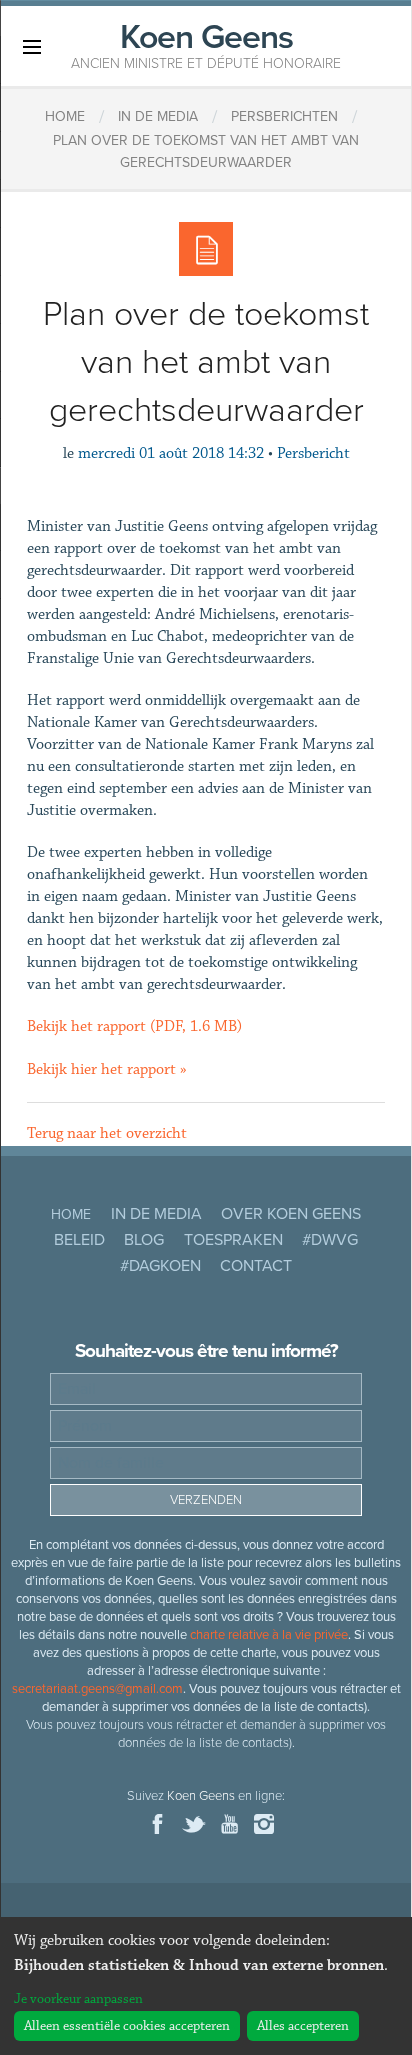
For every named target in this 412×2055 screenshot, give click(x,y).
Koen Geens (206, 44)
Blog (144, 1240)
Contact (256, 1266)
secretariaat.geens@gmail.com (97, 1689)
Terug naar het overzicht (107, 1133)
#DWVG (330, 1240)
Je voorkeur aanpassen (78, 1999)
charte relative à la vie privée (269, 1635)
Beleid (79, 1240)
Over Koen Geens (291, 1214)
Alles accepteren (303, 2026)
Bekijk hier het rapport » (107, 1069)
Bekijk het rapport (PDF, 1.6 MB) (134, 1026)
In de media (156, 1214)
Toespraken (233, 1240)
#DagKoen (160, 1266)
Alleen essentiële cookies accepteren (127, 2026)
